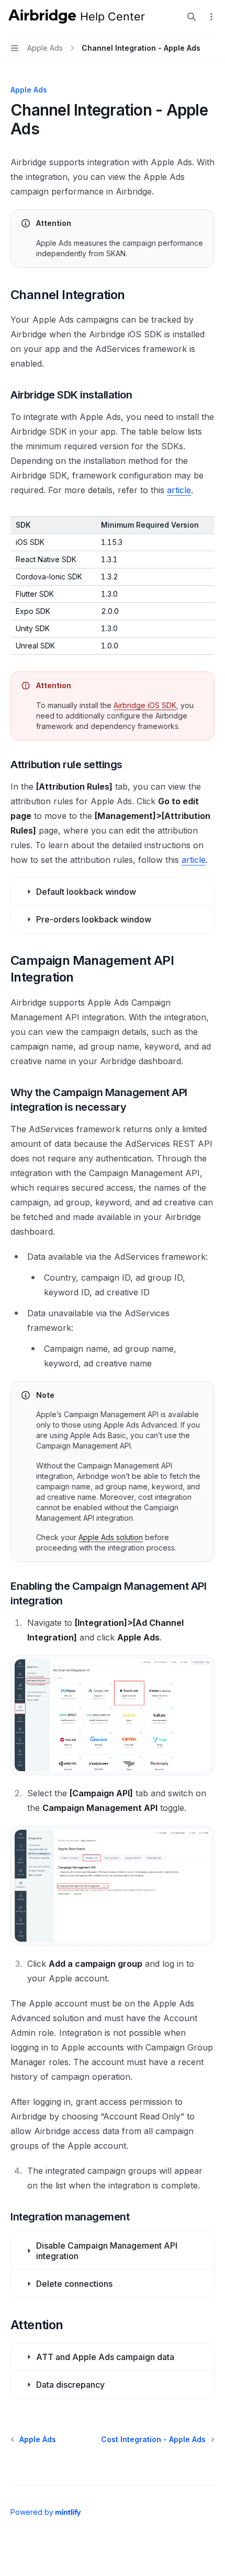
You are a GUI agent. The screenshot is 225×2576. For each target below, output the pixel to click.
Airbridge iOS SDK (145, 705)
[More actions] (211, 17)
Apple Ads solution (111, 1537)
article (179, 490)
